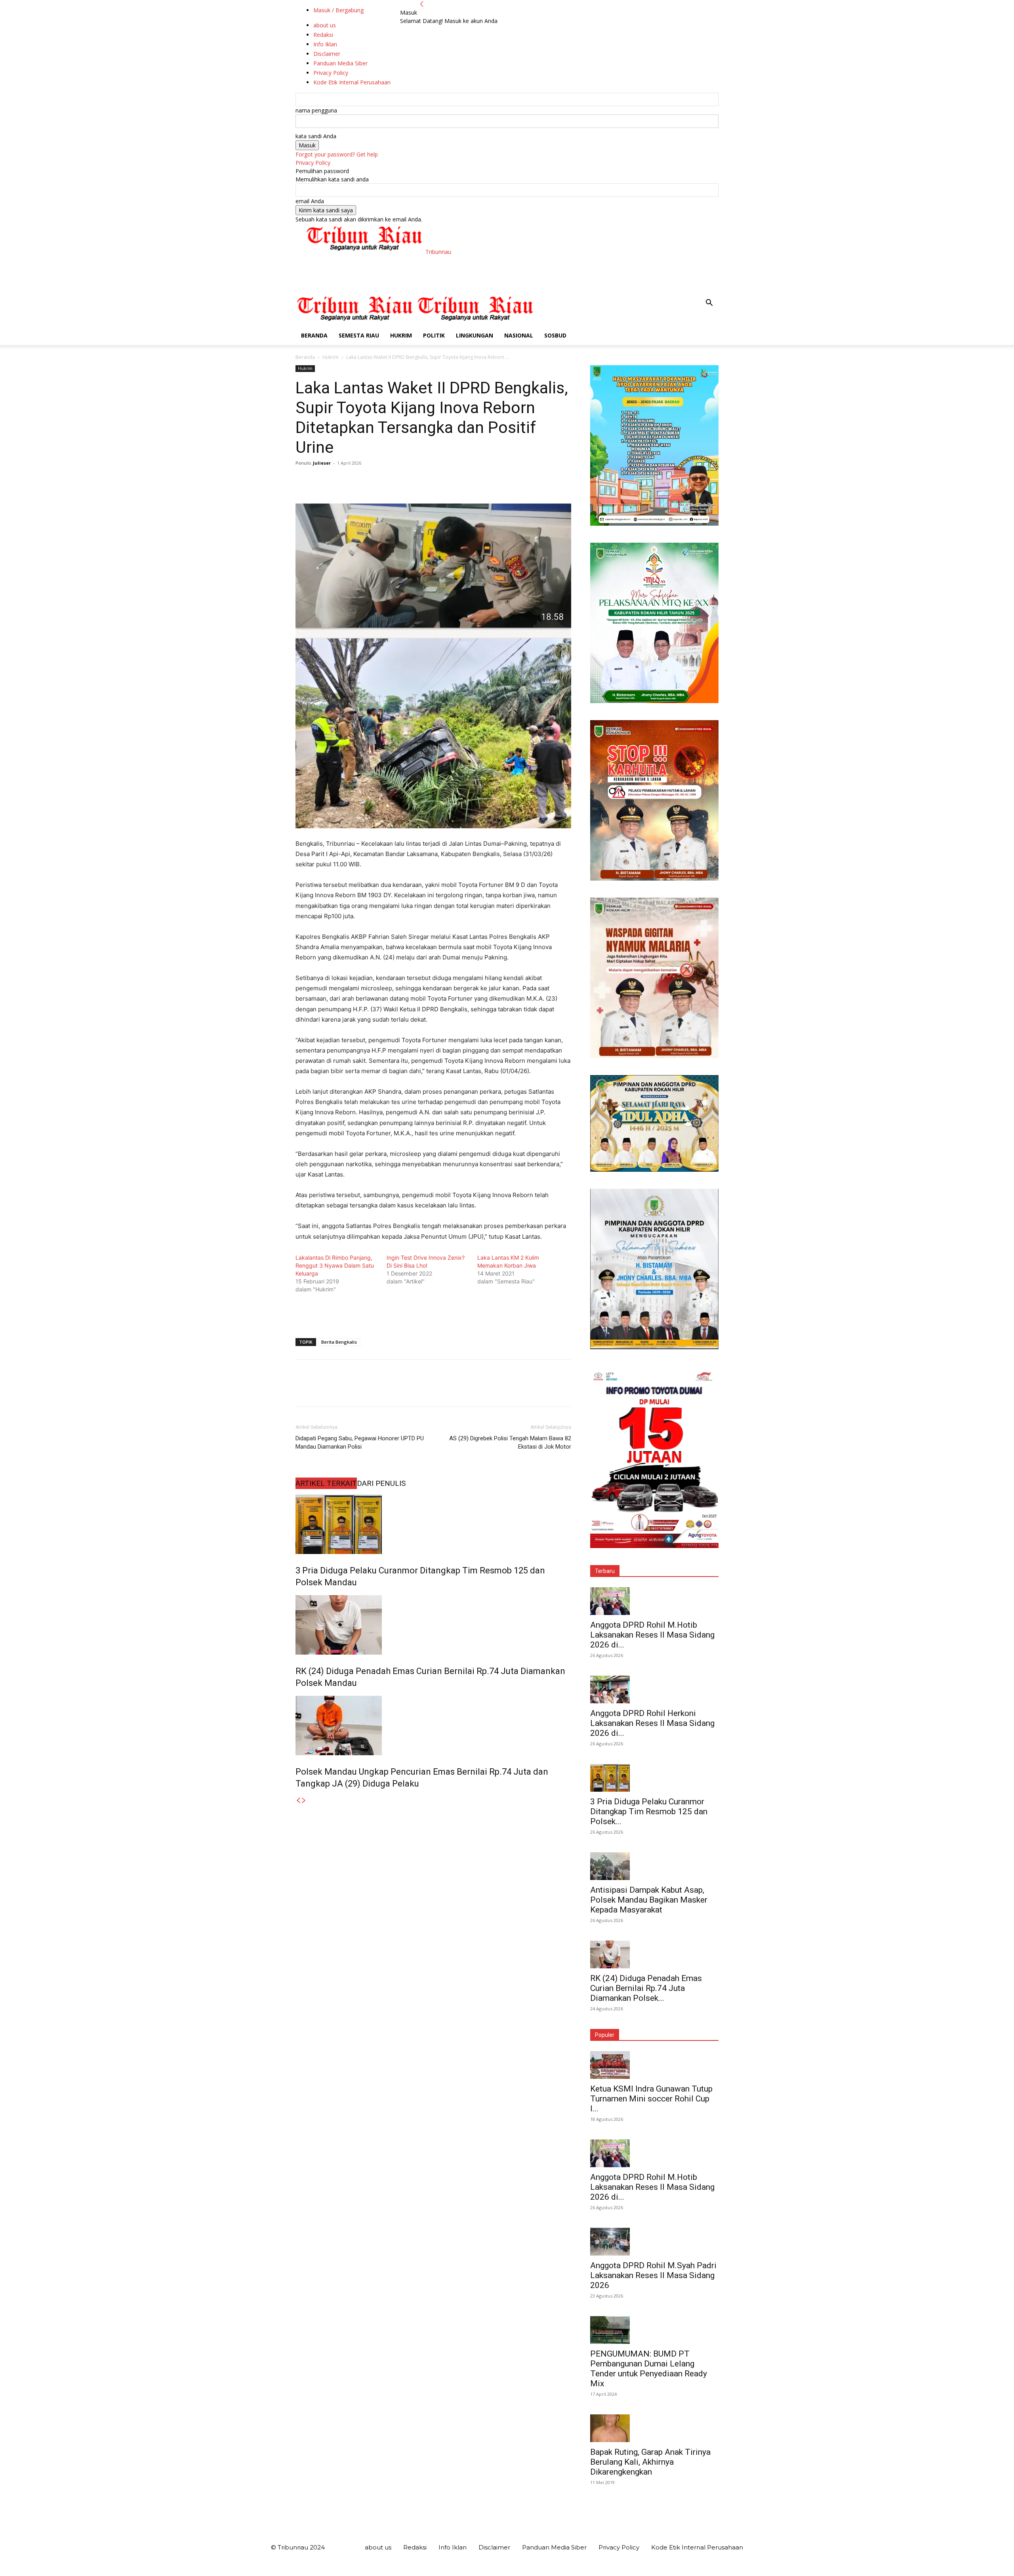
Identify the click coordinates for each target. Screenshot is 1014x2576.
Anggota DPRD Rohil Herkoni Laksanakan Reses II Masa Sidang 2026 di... (652, 1723)
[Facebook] (303, 481)
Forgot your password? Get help (337, 154)
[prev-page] (298, 1801)
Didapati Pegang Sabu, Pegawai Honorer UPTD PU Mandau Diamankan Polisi (360, 1442)
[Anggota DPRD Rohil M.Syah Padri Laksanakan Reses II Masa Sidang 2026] (654, 2242)
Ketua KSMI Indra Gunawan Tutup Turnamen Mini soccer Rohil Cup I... (651, 2099)
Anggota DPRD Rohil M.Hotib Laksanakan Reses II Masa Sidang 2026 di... (652, 1635)
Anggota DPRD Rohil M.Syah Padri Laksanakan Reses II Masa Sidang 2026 (653, 2275)
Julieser (322, 463)
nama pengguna (316, 110)
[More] (377, 481)
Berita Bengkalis (339, 1342)
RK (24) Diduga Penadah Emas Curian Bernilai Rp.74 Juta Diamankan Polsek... (646, 1988)
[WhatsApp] (358, 481)
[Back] (422, 4)
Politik (434, 335)
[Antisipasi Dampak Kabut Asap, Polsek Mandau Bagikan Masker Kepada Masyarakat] (654, 1866)
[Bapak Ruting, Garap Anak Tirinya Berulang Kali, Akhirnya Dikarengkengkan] (654, 2428)
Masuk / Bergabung (338, 10)
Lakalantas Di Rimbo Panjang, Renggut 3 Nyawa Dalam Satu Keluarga (335, 1265)
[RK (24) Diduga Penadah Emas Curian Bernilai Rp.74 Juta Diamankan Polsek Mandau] (433, 1625)
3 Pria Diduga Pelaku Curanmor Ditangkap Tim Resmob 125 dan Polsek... (649, 1811)
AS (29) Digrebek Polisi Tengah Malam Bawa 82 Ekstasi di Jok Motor (510, 1442)
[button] (709, 304)
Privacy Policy (313, 163)
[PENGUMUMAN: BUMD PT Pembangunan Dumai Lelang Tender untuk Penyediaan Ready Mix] (654, 2330)
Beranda (314, 335)
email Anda (310, 201)
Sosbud (555, 335)
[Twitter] (322, 481)
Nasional (519, 335)
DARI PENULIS (381, 1483)
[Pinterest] (340, 481)
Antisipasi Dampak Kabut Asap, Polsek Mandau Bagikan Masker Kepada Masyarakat (649, 1900)
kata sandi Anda (316, 136)
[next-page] (304, 1801)
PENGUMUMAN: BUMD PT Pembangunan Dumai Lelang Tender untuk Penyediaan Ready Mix (649, 2369)
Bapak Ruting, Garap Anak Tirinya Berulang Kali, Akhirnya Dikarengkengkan (650, 2462)
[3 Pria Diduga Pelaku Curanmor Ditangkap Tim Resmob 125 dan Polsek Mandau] (433, 1524)
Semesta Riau (359, 335)
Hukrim (401, 335)
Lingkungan (475, 335)
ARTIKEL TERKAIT (326, 1483)
